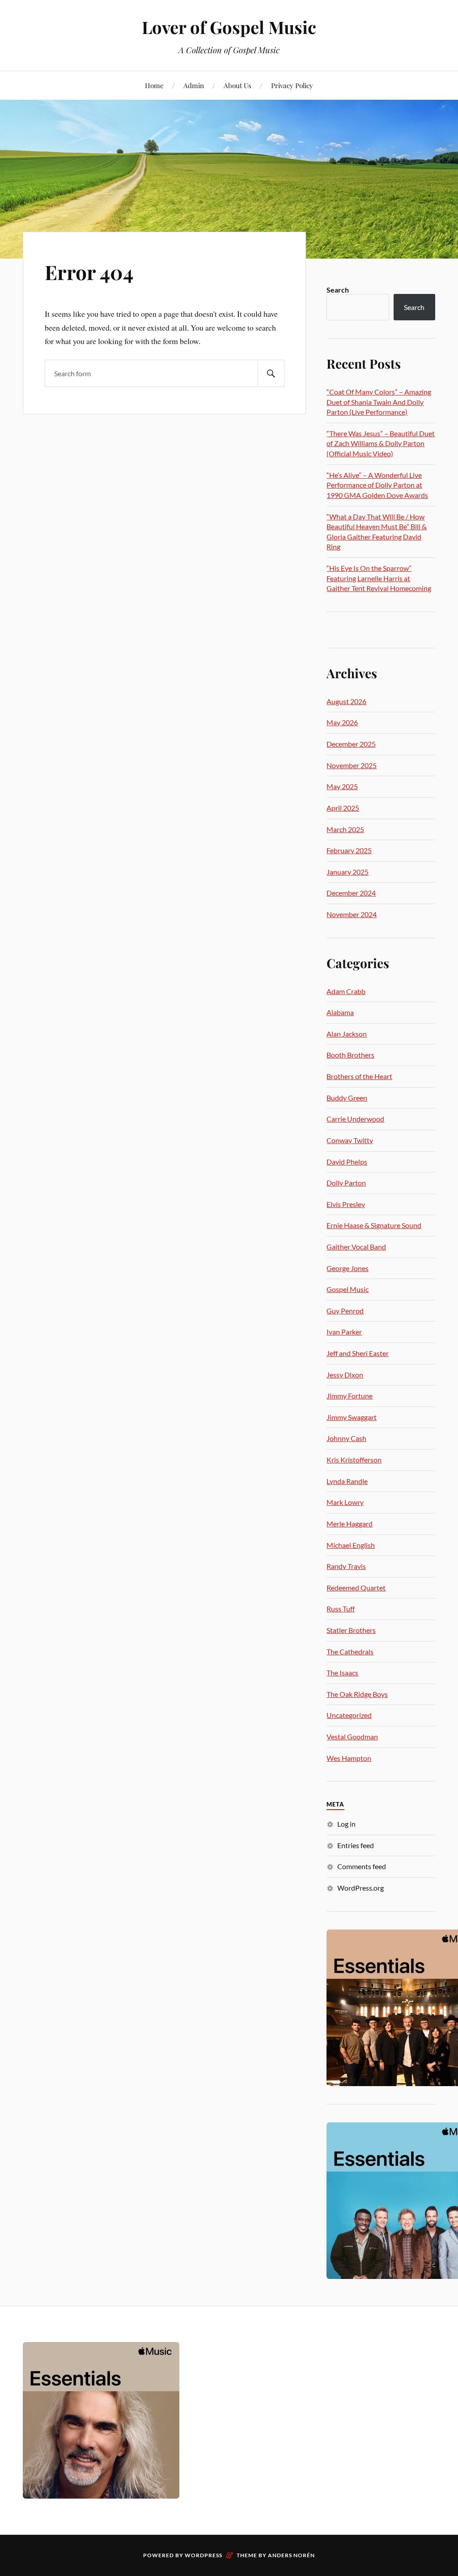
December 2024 (351, 893)
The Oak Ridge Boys (357, 1694)
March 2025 (345, 829)
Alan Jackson (347, 1034)
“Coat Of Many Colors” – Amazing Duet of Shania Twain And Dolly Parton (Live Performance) (379, 402)
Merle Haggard (350, 1524)
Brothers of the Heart (359, 1076)
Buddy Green (347, 1098)
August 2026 (346, 701)
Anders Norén (291, 2555)
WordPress (204, 2555)
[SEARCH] (271, 373)
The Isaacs (342, 1673)
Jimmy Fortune (350, 1396)
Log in (346, 1824)
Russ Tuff (341, 1609)
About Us (237, 85)
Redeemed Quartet (356, 1588)
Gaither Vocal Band (356, 1247)
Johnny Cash (346, 1438)
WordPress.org (360, 1888)
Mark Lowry (345, 1502)
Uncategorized (349, 1715)
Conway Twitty (350, 1140)
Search (338, 290)
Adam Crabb (346, 991)
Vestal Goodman (352, 1736)
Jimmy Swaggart (352, 1417)
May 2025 (342, 786)
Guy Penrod (345, 1311)
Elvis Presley (346, 1204)
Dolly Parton (346, 1183)
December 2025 (351, 744)
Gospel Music (348, 1289)
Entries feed (356, 1845)
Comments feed (362, 1866)
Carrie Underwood (355, 1119)
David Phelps (347, 1162)
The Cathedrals (350, 1651)
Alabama (340, 1012)
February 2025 (349, 850)
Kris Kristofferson (354, 1460)
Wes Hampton (349, 1758)
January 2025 (348, 872)
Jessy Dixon (345, 1375)
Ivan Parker (344, 1332)
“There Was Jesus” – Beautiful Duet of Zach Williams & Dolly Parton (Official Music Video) (381, 443)
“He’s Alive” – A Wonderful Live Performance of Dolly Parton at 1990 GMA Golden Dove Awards (377, 485)
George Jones (348, 1268)
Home (154, 85)
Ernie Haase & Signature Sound (374, 1225)
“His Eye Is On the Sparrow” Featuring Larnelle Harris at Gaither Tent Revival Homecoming (379, 578)
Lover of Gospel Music (229, 27)
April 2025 (343, 808)
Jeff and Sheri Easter (358, 1353)
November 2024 (352, 914)
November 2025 (352, 765)
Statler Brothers (351, 1630)
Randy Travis (346, 1566)
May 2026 (342, 722)
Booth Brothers (350, 1055)
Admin (194, 85)
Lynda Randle (347, 1481)
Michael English (351, 1545)
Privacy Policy (292, 85)
